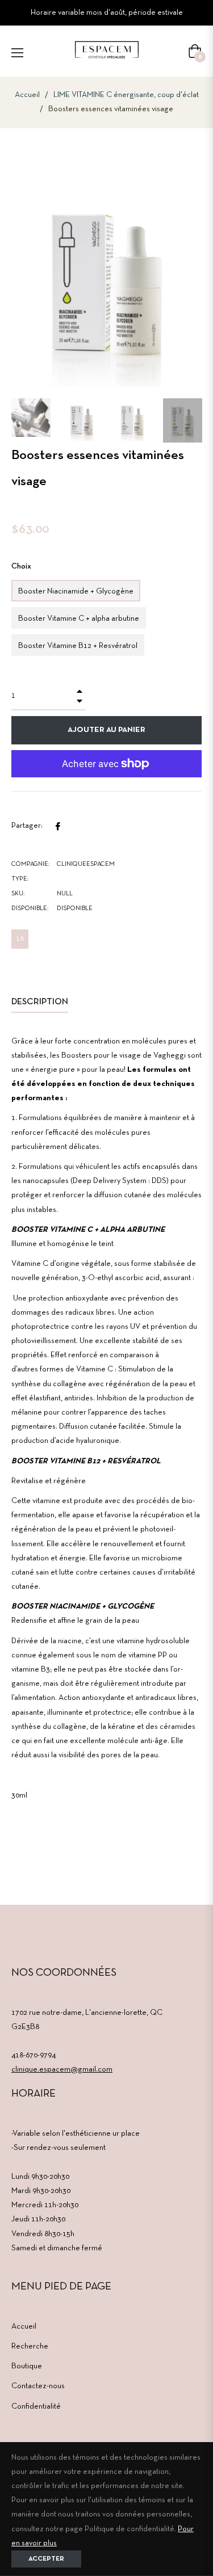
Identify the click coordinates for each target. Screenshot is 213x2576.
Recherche (30, 2346)
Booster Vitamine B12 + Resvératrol (78, 646)
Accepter (46, 2559)
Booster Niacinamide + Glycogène (76, 592)
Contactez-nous (38, 2386)
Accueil (27, 95)
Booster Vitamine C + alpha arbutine (79, 619)
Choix (21, 567)
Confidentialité (36, 2407)
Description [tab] (40, 1002)
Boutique (27, 2366)
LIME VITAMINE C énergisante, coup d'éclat (126, 95)
